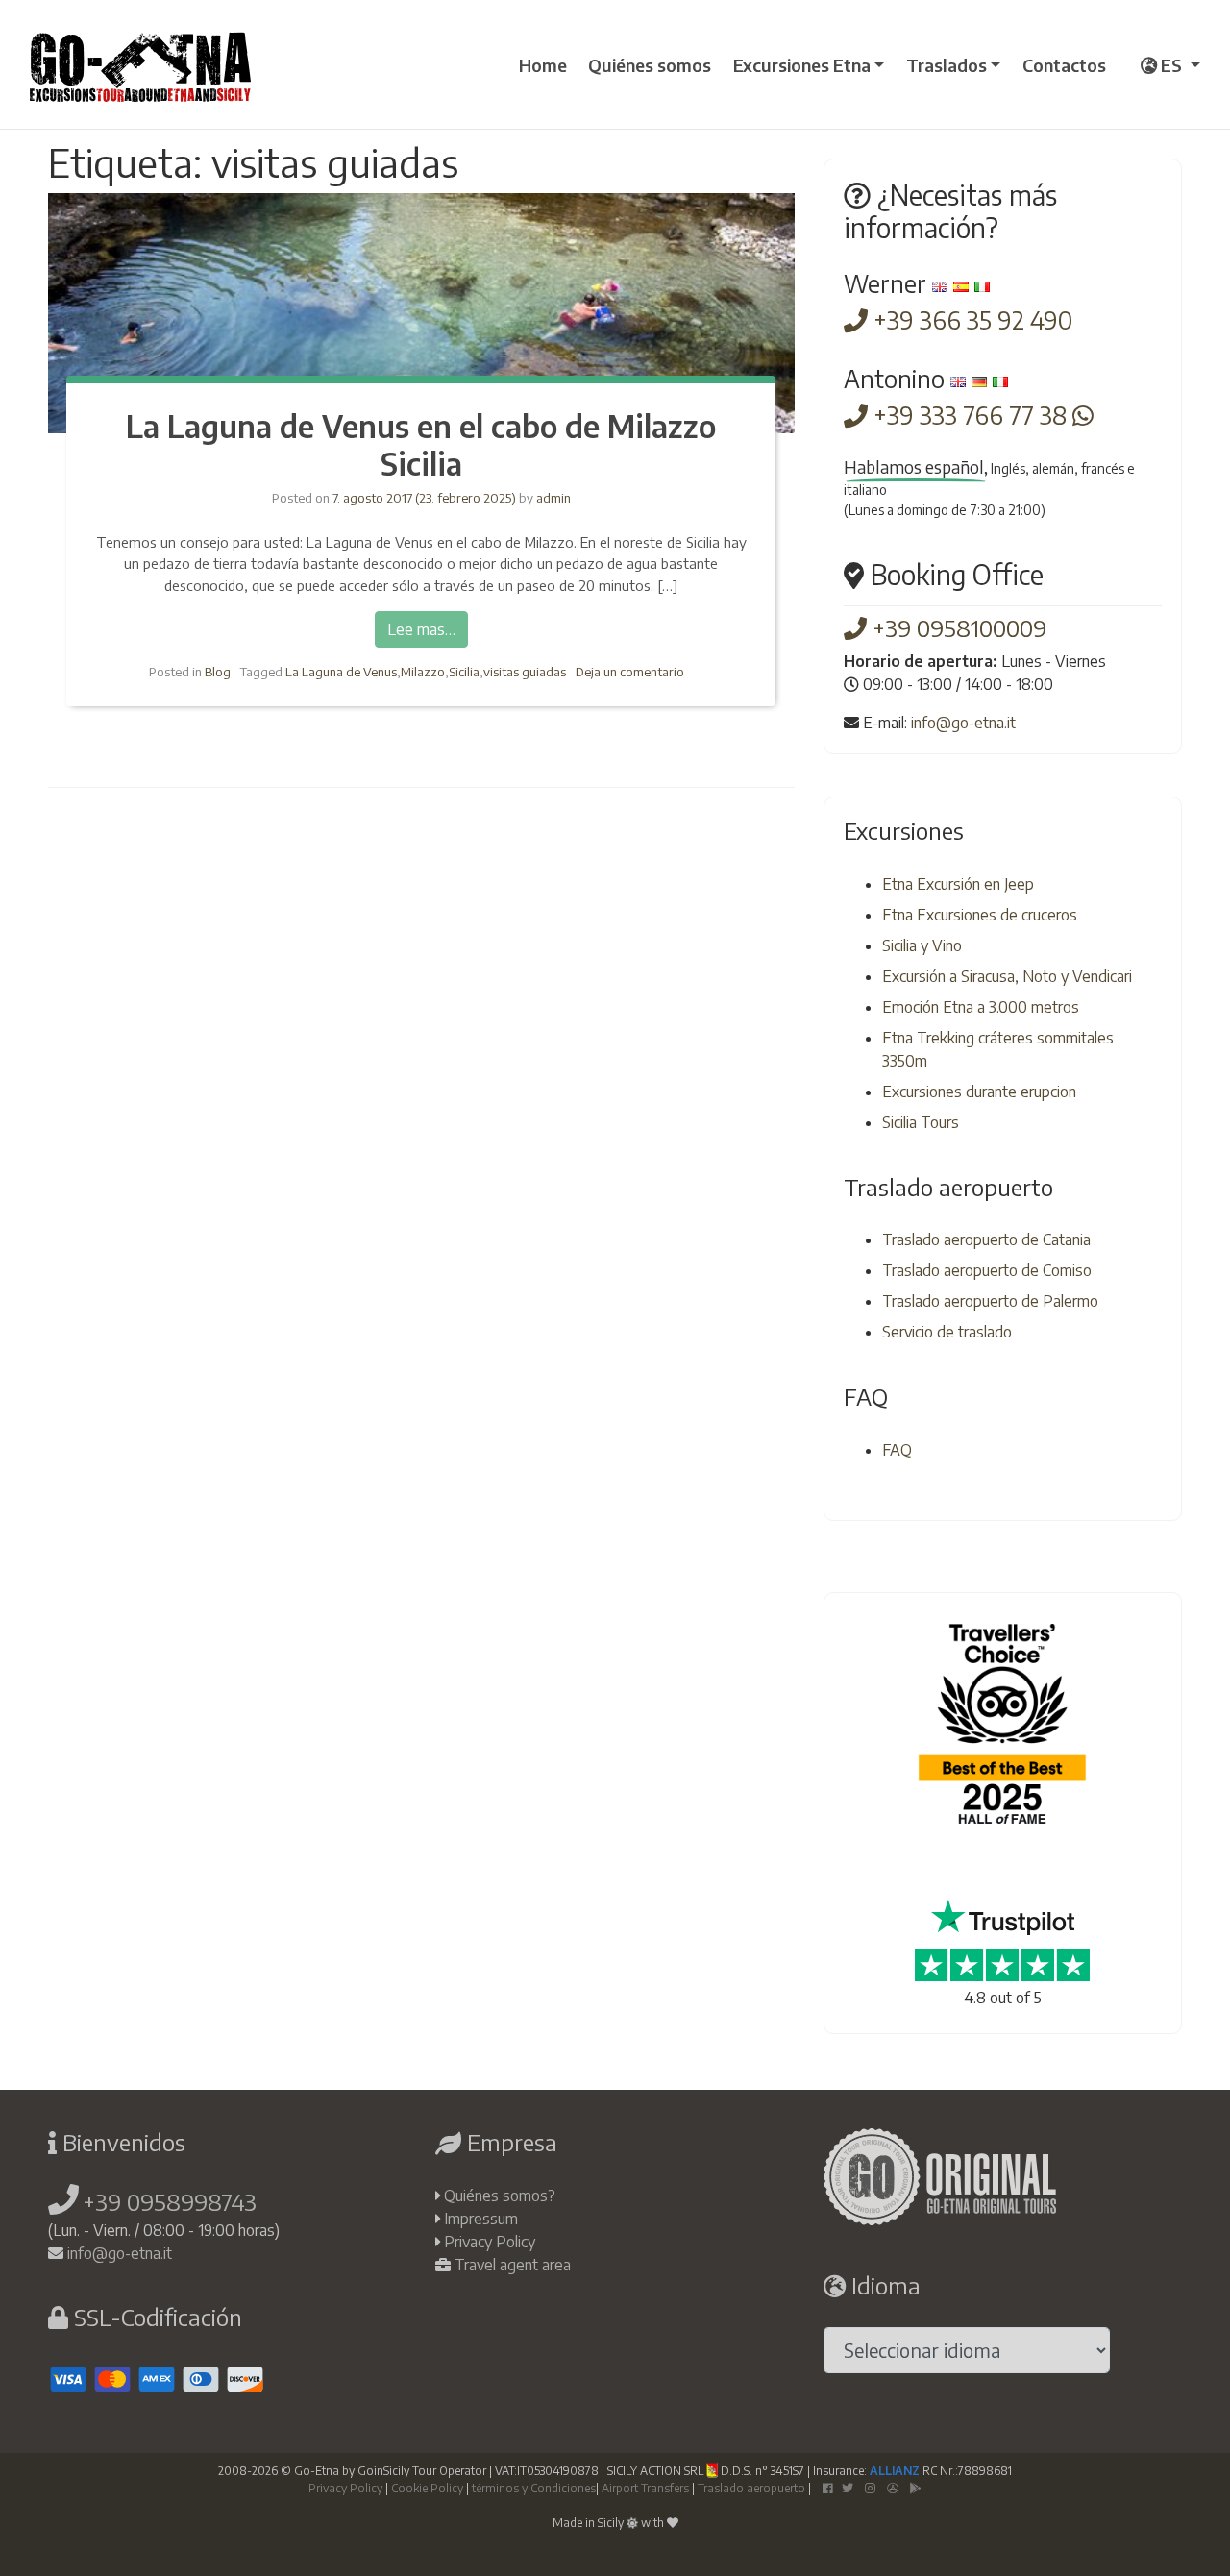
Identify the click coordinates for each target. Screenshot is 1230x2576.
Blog (218, 672)
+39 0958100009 (957, 627)
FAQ (897, 1450)
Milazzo (423, 672)
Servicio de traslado (947, 1332)
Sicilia (464, 672)
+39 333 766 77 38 (970, 415)
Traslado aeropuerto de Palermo (990, 1301)
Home (543, 65)
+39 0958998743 (170, 2201)
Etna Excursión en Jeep (958, 884)
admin (552, 498)
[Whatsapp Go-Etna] (1083, 415)
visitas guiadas (525, 672)
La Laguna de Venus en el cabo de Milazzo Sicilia (421, 444)
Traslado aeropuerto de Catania (986, 1239)
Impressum (481, 2219)
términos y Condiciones (534, 2488)
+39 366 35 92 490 (970, 320)
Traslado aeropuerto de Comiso (987, 1270)
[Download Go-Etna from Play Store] (916, 2488)
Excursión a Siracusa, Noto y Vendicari (1007, 976)
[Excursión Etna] (140, 64)
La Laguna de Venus (341, 672)
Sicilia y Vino (922, 945)
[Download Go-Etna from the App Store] (893, 2488)
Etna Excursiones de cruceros (980, 915)
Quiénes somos (650, 65)
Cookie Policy (427, 2488)
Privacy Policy (490, 2242)
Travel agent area (513, 2265)
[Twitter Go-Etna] (848, 2488)
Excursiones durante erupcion (979, 1092)
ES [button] (1171, 65)
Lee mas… (421, 629)
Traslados (947, 65)
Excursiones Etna (802, 65)
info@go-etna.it (963, 723)
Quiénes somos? (500, 2196)
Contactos (1064, 65)
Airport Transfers (645, 2488)
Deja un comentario (630, 672)
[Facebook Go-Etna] (828, 2488)
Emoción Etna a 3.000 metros (981, 1007)
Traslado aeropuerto (751, 2488)
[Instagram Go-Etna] (870, 2488)
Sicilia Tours (921, 1122)
